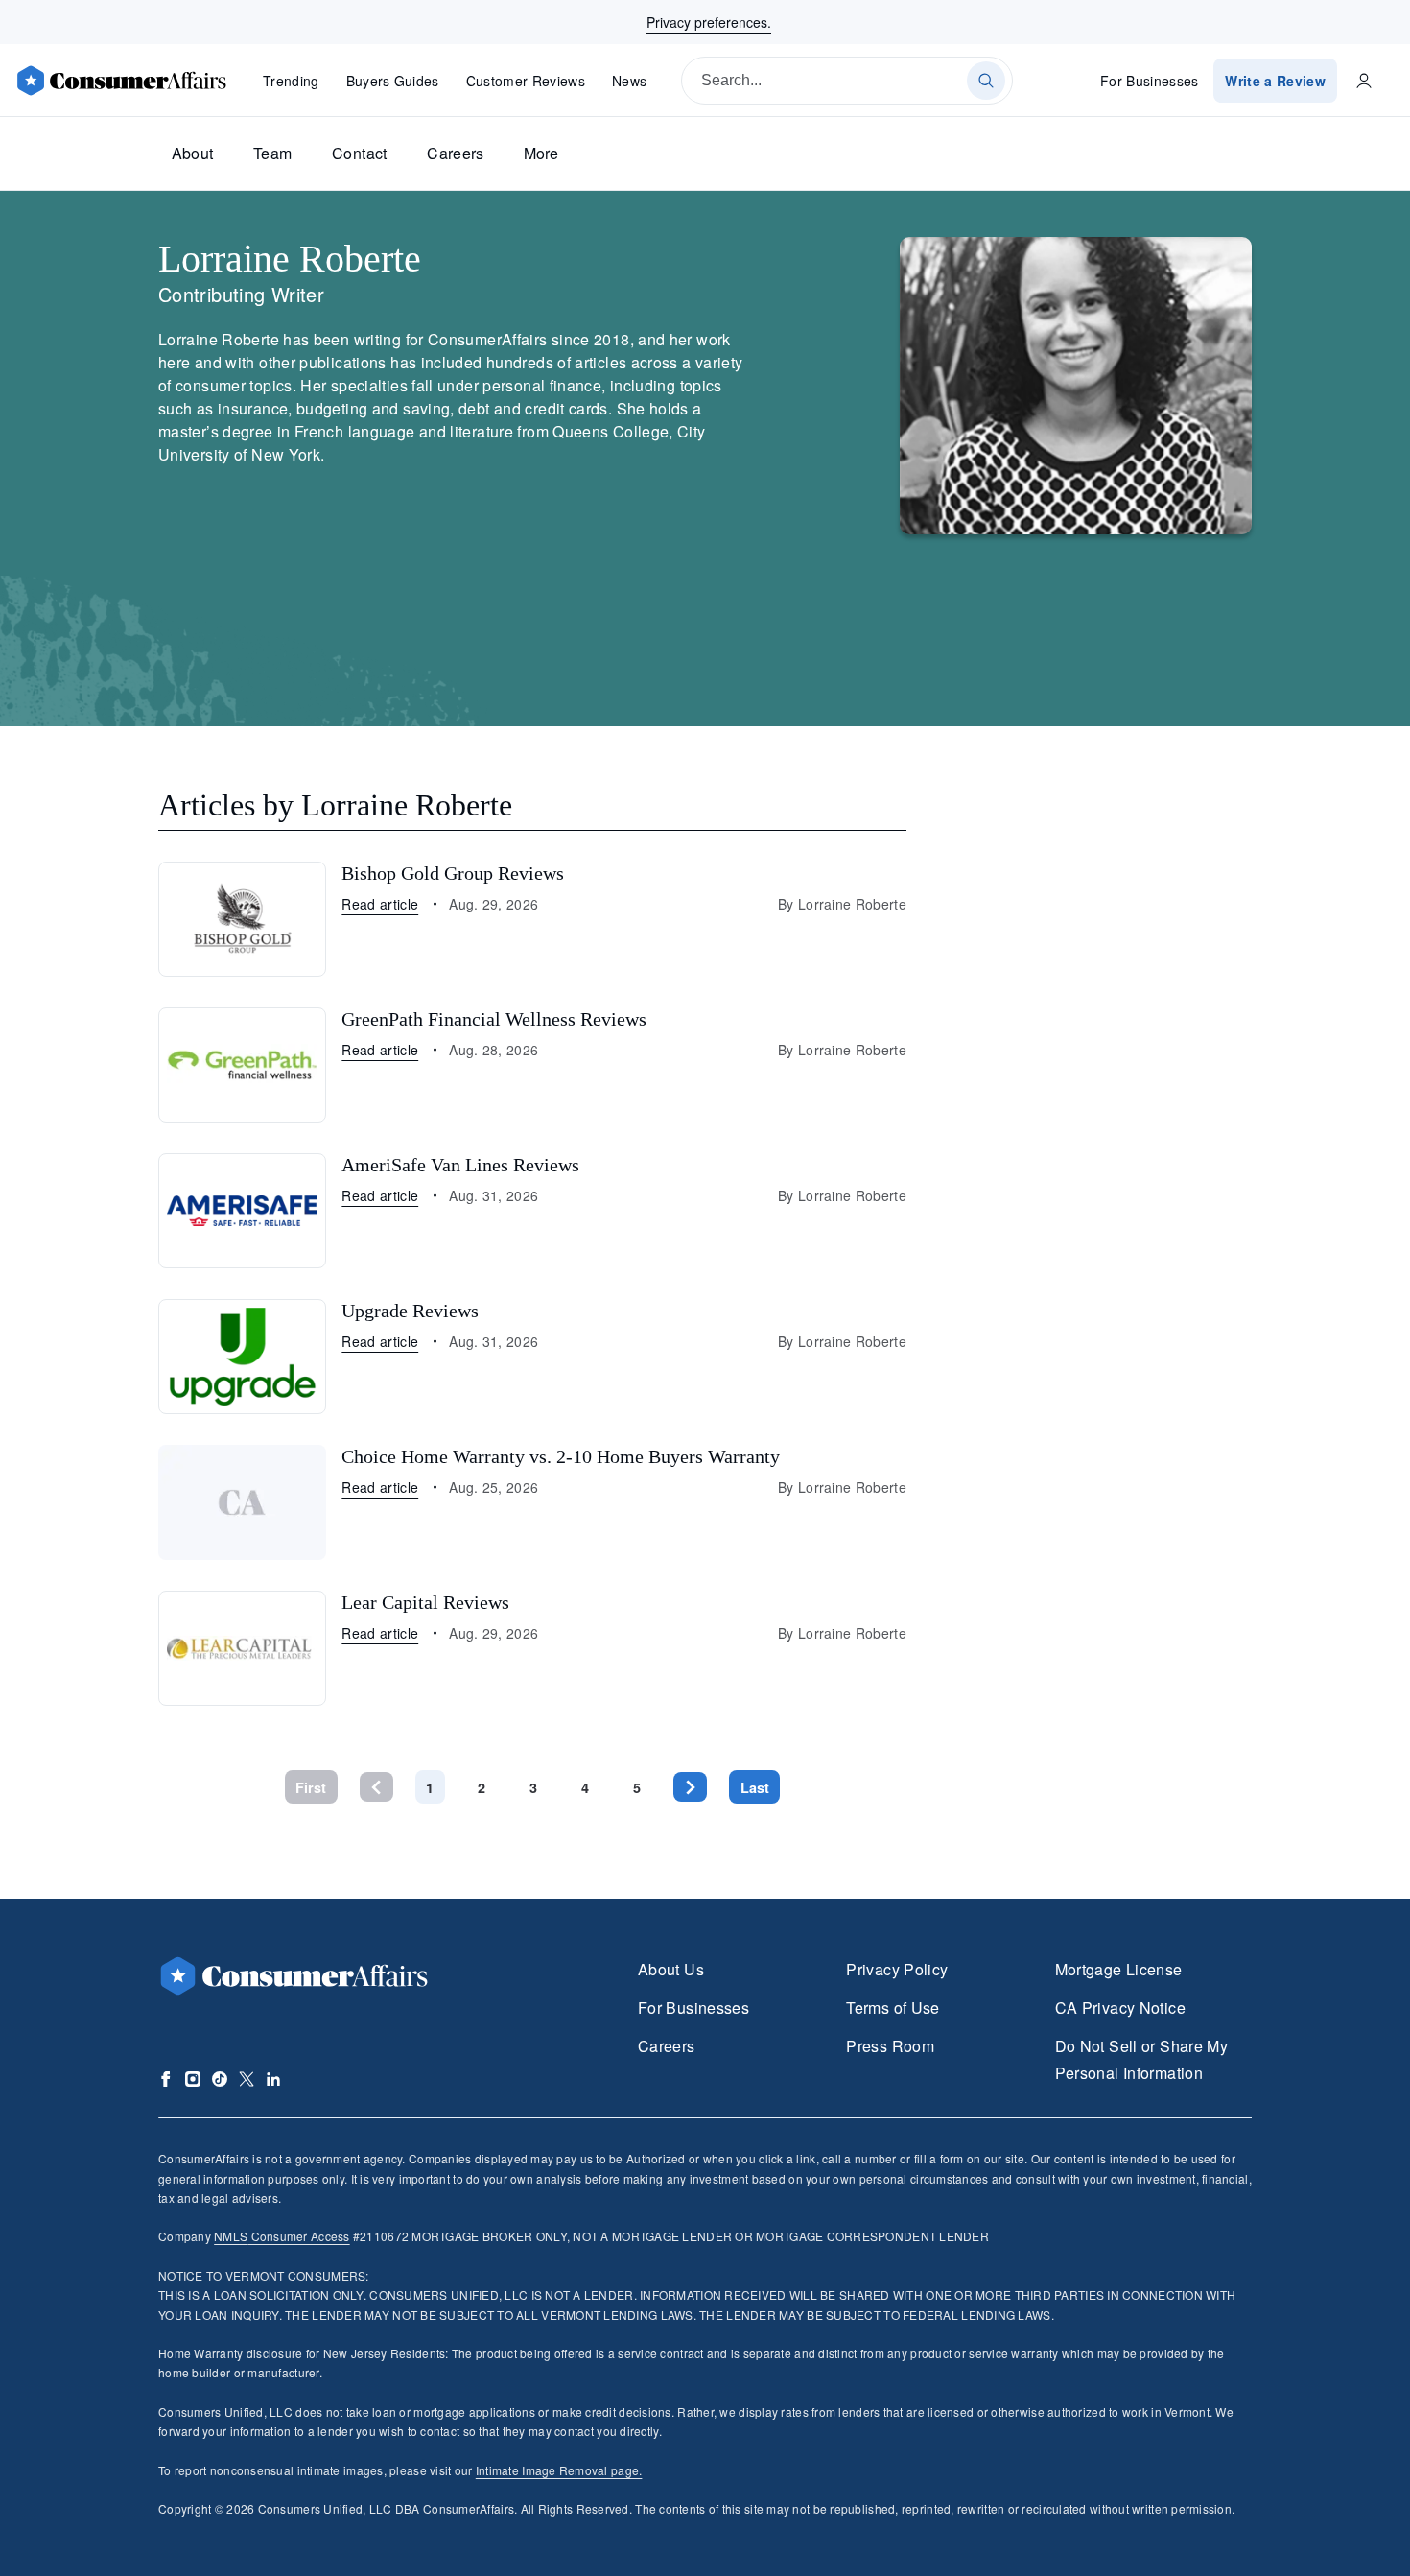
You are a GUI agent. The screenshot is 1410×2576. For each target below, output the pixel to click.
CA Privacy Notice (1120, 2008)
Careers (456, 153)
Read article (380, 904)
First (311, 1787)
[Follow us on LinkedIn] (273, 2079)
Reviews (526, 81)
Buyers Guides (393, 81)
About (193, 153)
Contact (360, 153)
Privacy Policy (897, 1969)
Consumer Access (282, 2236)
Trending (291, 81)
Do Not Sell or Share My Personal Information (1141, 2059)
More (541, 153)
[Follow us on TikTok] (220, 2079)
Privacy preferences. (709, 22)
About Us (671, 1969)
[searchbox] (847, 81)
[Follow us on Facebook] (166, 2079)
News (629, 81)
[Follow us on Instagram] (193, 2079)
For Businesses (1150, 81)
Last (755, 1787)
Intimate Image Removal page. (559, 2470)
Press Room (890, 2046)
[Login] (1364, 81)
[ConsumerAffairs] (121, 81)
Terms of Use (893, 2008)
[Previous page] (376, 1787)
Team (272, 153)
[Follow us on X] (247, 2079)
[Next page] (690, 1787)
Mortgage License (1119, 1969)
